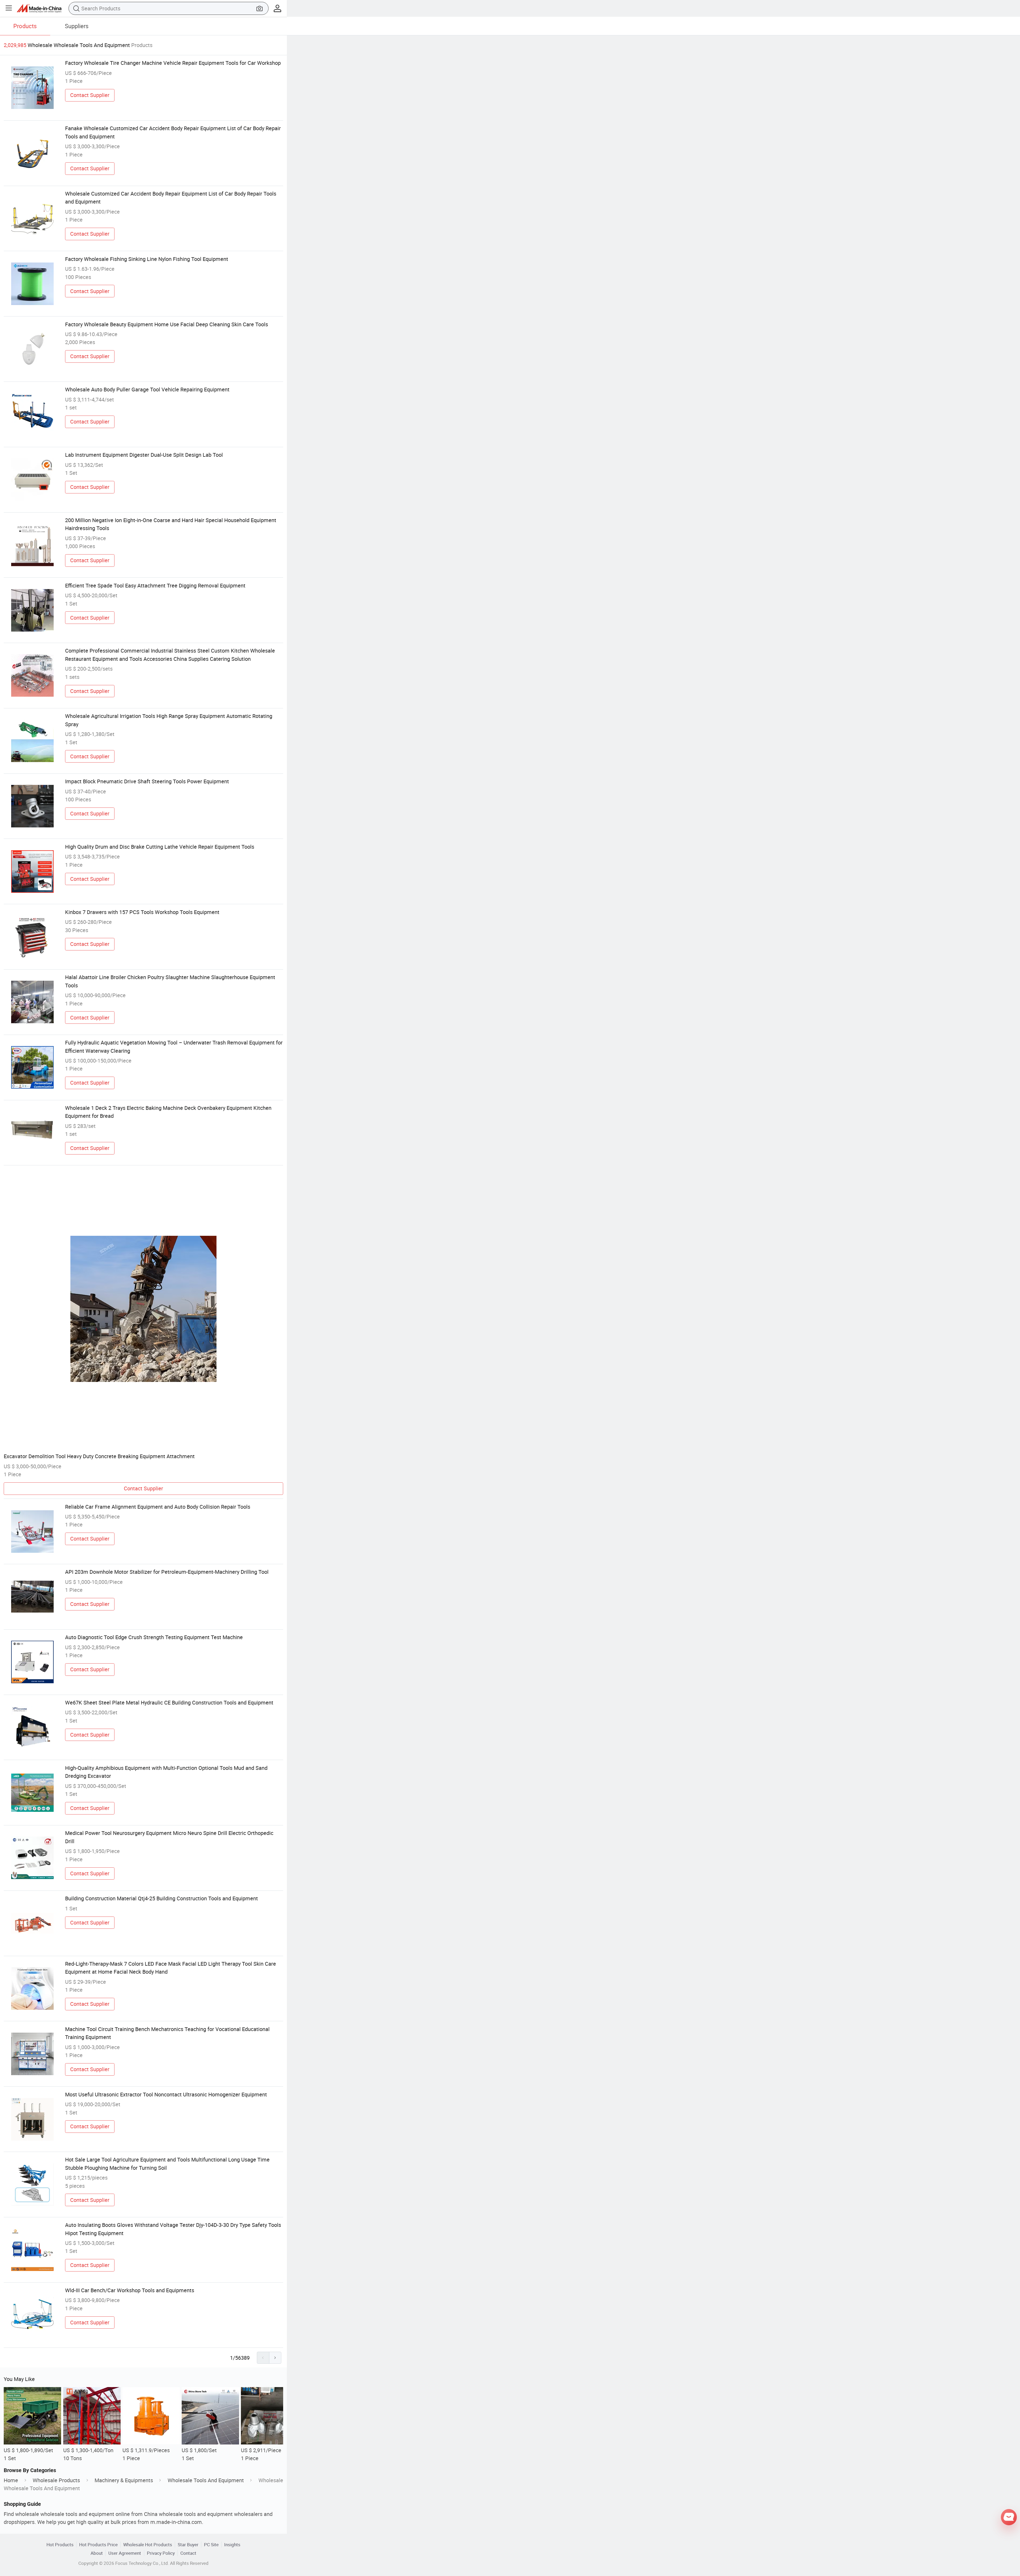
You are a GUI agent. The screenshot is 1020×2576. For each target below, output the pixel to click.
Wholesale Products (56, 2480)
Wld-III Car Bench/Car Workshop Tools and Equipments (130, 2290)
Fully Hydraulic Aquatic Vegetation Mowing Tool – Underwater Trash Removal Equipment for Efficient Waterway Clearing (174, 1046)
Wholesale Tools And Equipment (206, 2480)
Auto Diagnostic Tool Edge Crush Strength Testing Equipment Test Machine (154, 1637)
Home (11, 2480)
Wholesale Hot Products (148, 2545)
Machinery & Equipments (124, 2480)
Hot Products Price (98, 2545)
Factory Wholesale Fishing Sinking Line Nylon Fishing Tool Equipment (147, 259)
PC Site (211, 2545)
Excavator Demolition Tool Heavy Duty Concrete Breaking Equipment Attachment (99, 1456)
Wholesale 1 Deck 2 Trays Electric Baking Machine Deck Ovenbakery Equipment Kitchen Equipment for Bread (168, 1112)
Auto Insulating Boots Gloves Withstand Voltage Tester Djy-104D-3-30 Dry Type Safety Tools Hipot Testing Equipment (173, 2229)
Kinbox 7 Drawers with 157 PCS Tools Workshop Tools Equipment (142, 912)
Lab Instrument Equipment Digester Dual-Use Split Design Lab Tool (144, 455)
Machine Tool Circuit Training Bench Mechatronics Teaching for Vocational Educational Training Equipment (167, 2033)
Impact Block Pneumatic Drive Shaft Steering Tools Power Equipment (147, 781)
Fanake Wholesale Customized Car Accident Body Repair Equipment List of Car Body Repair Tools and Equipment (173, 132)
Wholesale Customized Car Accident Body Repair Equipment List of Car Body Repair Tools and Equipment (171, 198)
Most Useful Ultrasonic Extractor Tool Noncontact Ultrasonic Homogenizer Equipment (166, 2094)
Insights (232, 2545)
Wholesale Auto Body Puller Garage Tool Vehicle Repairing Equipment (147, 389)
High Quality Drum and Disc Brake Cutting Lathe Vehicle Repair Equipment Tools (160, 847)
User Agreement (125, 2553)
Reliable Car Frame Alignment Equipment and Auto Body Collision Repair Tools (158, 1507)
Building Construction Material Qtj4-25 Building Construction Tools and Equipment (161, 1898)
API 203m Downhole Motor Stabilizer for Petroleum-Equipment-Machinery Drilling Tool (167, 1572)
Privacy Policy (161, 2553)
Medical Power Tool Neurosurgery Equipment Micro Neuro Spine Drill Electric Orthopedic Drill (169, 1837)
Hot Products (60, 2545)
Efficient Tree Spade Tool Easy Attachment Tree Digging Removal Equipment (155, 585)
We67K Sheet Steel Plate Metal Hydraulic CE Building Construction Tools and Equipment (169, 1702)
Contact (188, 2553)
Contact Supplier (90, 95)
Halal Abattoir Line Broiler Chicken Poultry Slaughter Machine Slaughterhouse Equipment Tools (170, 981)
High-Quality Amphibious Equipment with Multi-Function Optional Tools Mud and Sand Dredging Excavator (166, 1772)
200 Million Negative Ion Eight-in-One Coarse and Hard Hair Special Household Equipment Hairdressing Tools (171, 524)
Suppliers (77, 26)
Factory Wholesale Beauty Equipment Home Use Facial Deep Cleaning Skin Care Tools (167, 324)
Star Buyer (188, 2545)
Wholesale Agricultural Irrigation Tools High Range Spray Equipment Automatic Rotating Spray (169, 720)
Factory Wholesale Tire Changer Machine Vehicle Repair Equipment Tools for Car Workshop (173, 63)
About (97, 2553)
